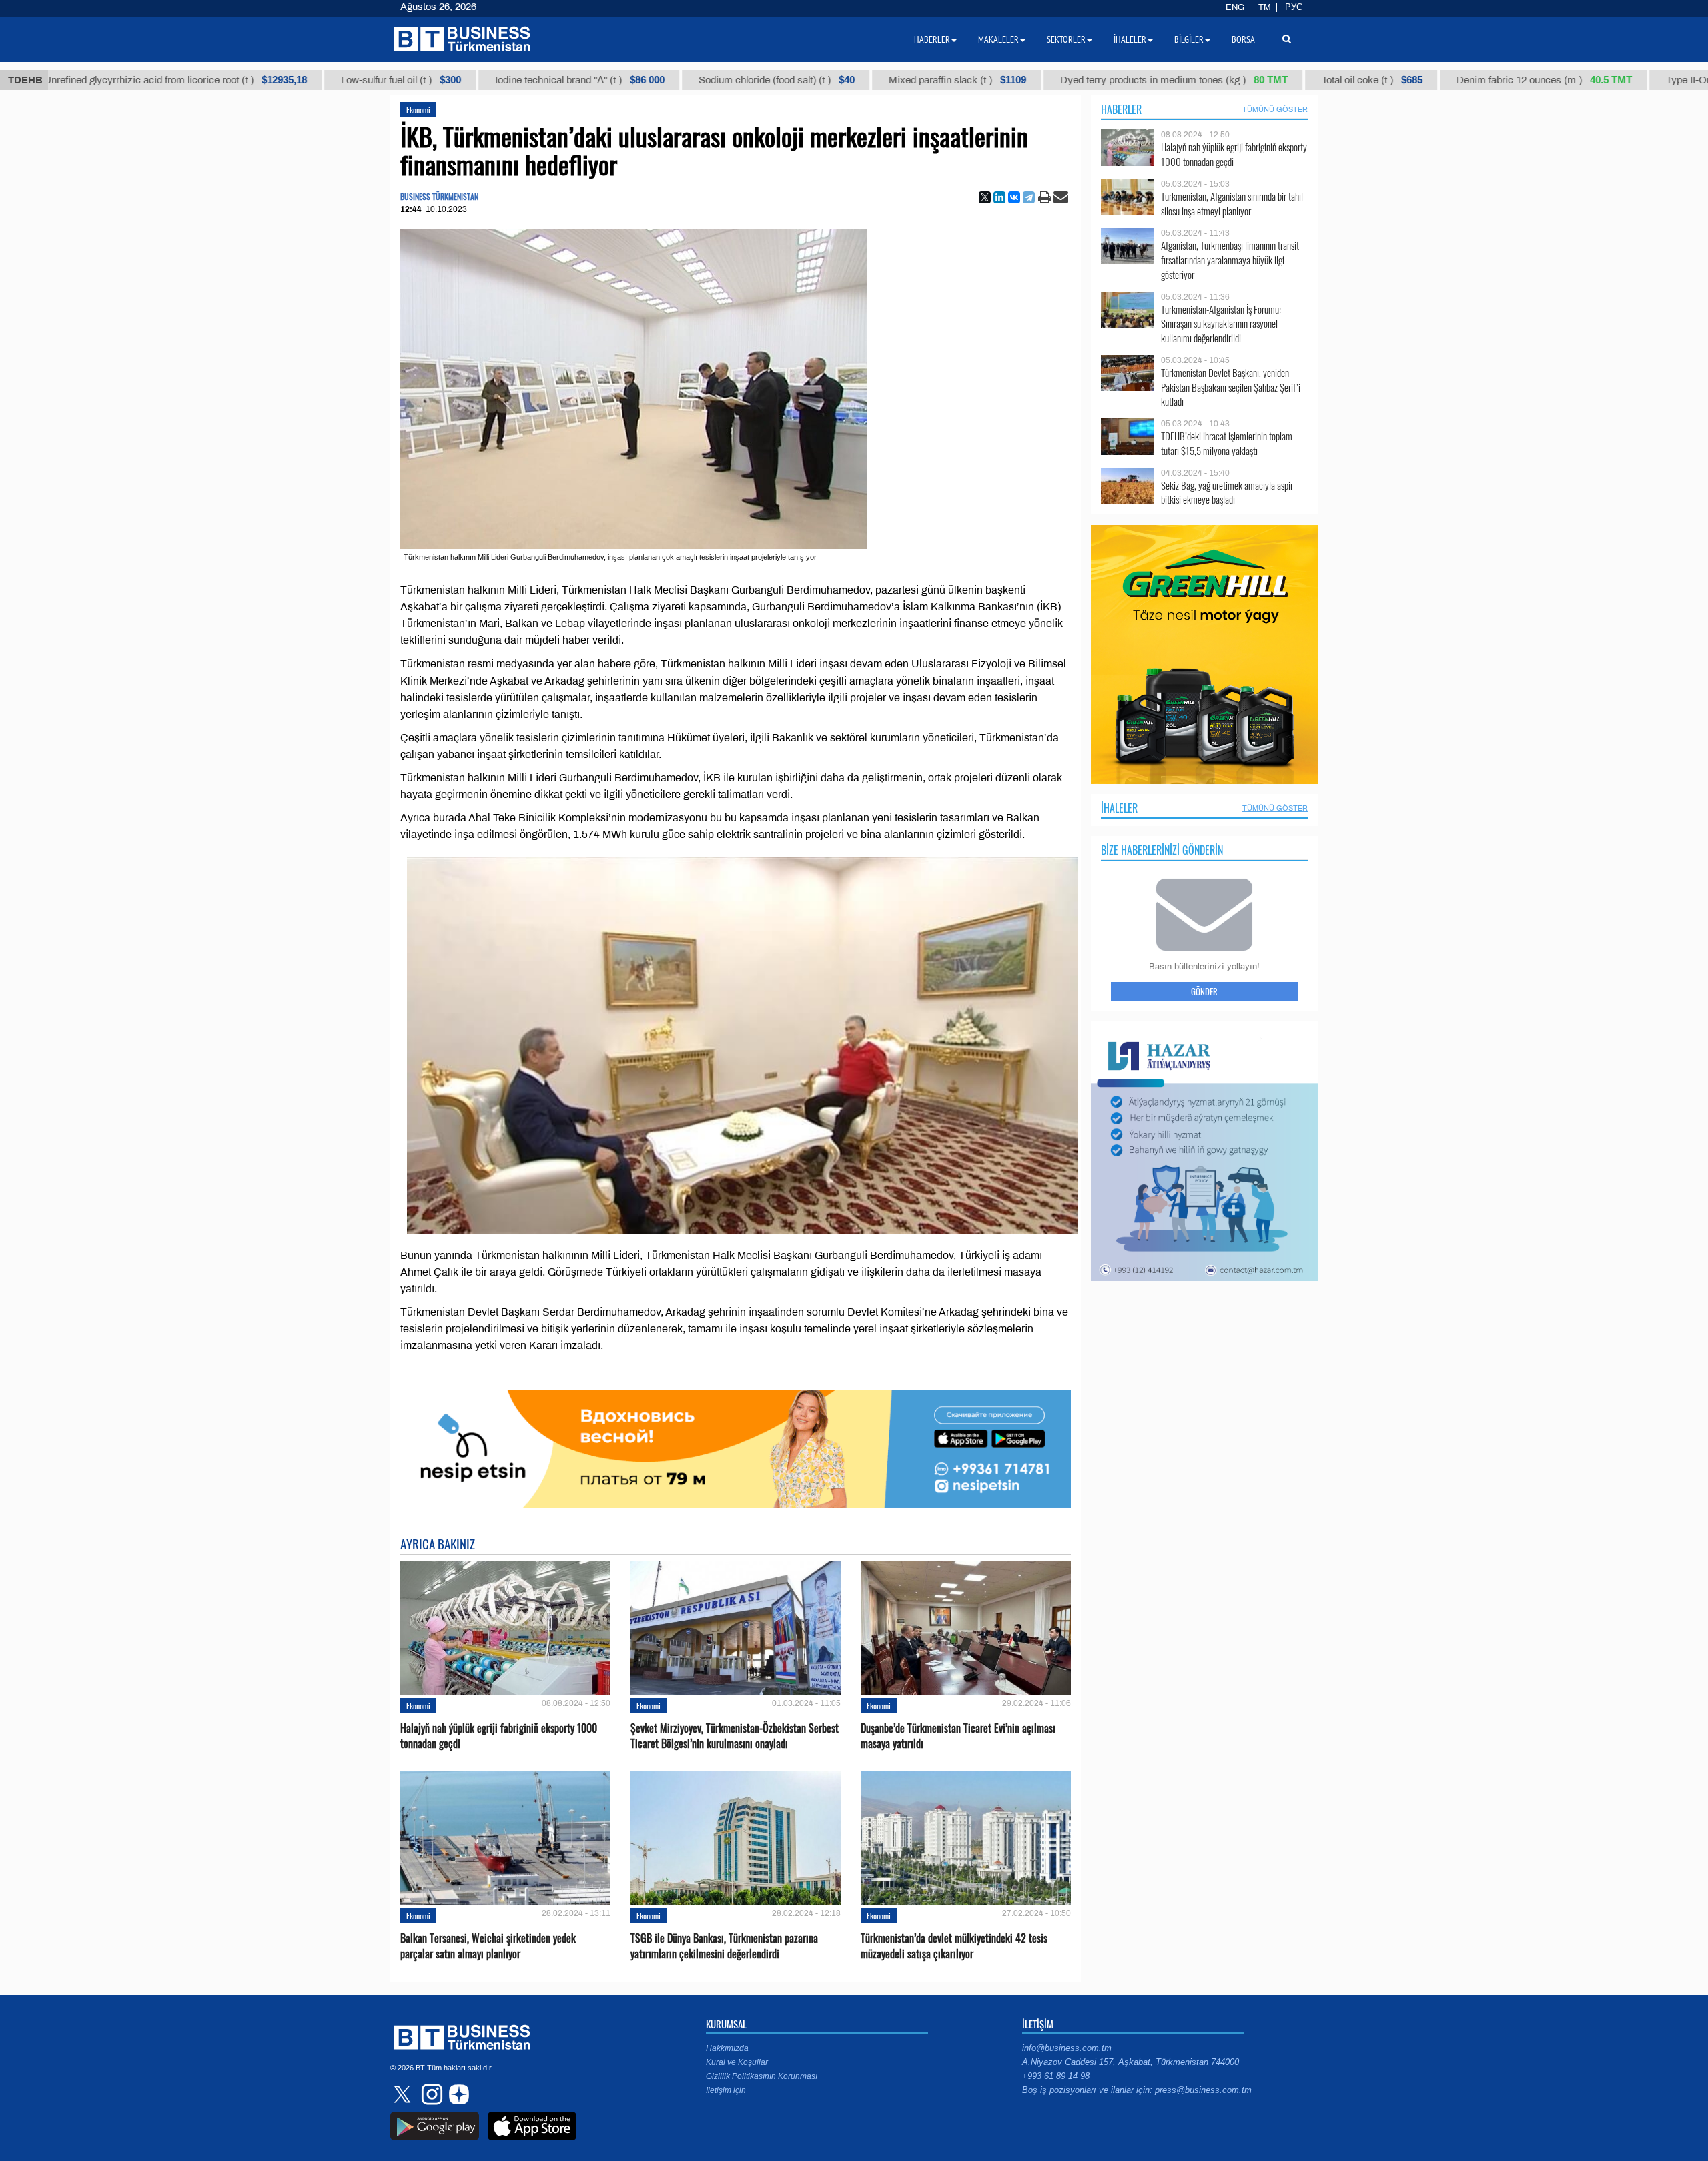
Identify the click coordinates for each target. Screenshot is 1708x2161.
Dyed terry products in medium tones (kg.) (1104, 80)
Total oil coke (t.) (1302, 80)
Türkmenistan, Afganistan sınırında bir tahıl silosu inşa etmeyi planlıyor (1232, 204)
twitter (404, 2094)
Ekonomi (418, 110)
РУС (1294, 7)
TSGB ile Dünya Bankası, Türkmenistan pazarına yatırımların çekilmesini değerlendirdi (724, 1946)
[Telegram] (1029, 197)
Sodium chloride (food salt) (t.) (707, 80)
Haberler (1121, 109)
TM (1265, 7)
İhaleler (1119, 808)
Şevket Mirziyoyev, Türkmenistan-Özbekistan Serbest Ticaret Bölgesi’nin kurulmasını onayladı (735, 1736)
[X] (985, 197)
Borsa (1243, 39)
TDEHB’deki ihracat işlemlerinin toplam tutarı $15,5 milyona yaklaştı (1227, 443)
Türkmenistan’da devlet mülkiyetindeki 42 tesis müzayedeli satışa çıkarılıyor (954, 1946)
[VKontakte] (1014, 197)
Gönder (1204, 991)
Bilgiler (1189, 39)
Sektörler (1066, 39)
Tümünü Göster (1275, 109)
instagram (430, 2094)
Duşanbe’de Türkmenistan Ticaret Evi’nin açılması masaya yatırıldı (958, 1736)
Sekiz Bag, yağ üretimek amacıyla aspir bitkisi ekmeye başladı (1227, 493)
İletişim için (726, 2090)
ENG (1235, 7)
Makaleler (998, 39)
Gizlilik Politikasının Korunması (762, 2076)
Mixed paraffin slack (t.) (887, 80)
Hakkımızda (727, 2048)
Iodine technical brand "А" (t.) (510, 80)
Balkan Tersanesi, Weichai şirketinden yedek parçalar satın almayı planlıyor (488, 1946)
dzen (457, 2094)
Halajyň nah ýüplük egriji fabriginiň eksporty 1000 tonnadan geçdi (499, 1736)
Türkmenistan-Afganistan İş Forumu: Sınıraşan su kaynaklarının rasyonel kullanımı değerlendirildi (1221, 324)
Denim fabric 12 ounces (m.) (1474, 80)
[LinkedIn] (999, 197)
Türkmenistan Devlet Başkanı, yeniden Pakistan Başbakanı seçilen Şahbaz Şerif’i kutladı (1231, 387)
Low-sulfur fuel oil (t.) (331, 80)
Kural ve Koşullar (737, 2062)
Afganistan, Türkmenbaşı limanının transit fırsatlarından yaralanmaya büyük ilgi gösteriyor (1230, 260)
